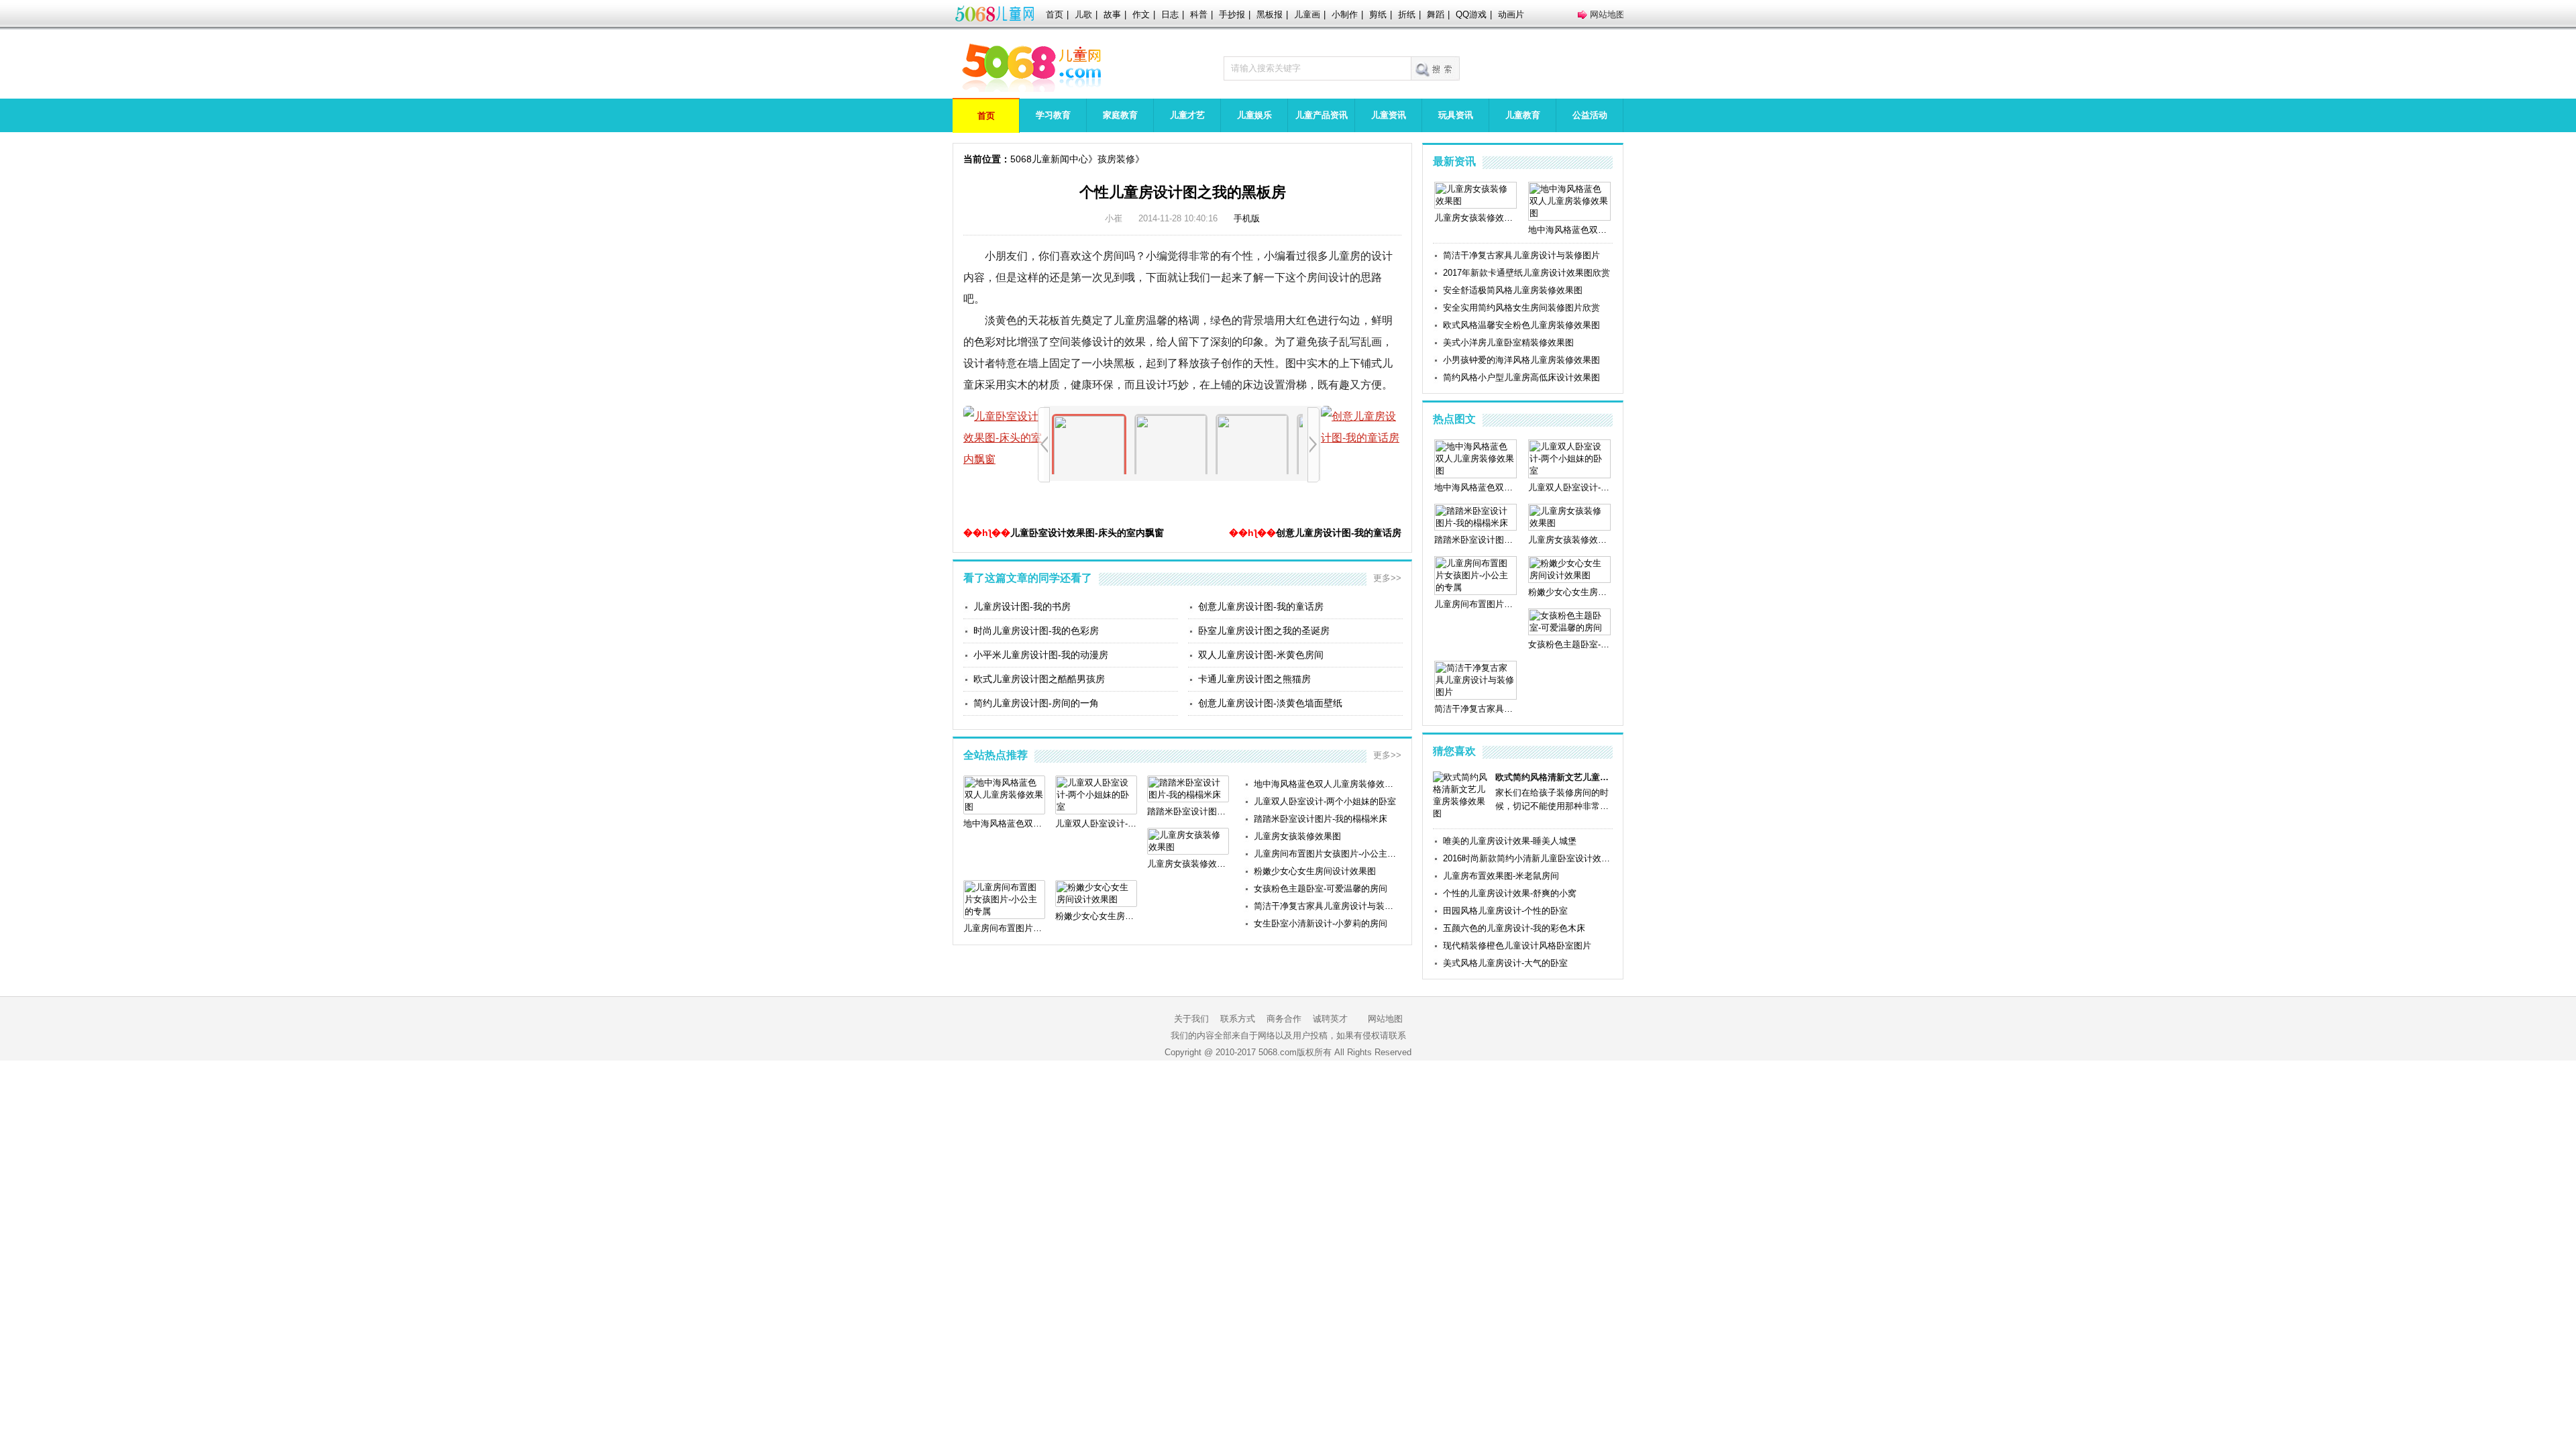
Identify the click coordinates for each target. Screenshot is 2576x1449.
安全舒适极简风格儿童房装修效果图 (1513, 290)
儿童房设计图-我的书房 (1022, 606)
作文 (1141, 14)
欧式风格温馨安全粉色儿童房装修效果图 (1521, 325)
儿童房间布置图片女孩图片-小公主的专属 (1328, 854)
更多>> (1387, 578)
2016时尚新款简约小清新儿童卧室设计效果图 (1528, 858)
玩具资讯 (1456, 115)
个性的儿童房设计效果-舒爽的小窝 (1510, 893)
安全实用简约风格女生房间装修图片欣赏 (1521, 308)
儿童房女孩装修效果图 (1297, 836)
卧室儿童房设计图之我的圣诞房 (1264, 631)
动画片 (1511, 14)
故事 (1112, 14)
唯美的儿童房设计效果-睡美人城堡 (1510, 841)
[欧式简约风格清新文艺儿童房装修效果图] (1462, 813)
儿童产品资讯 (1322, 115)
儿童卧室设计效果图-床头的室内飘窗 (1087, 533)
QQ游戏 (1471, 14)
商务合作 (1284, 1019)
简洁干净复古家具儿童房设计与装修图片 (1328, 906)
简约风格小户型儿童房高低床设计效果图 (1521, 377)
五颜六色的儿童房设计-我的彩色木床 (1514, 928)
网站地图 (1607, 14)
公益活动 (1590, 115)
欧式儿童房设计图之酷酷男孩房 (1039, 679)
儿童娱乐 (1254, 115)
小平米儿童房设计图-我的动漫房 (1041, 655)
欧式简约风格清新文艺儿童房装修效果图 (1554, 777)
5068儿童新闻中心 (1049, 159)
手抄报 (1232, 14)
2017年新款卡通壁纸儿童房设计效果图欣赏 (1526, 273)
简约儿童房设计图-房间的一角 (1036, 703)
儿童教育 (1523, 115)
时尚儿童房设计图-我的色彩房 (1036, 631)
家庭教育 (1120, 115)
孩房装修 (1116, 159)
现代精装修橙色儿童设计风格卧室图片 (1517, 946)
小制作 (1345, 14)
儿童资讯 (1389, 115)
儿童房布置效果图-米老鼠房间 (1501, 876)
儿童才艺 (1187, 115)
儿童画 (1307, 14)
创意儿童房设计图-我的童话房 (1339, 533)
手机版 (1247, 218)
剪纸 (1378, 14)
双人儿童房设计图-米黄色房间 (1261, 655)
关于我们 (1191, 1019)
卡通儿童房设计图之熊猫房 (1254, 679)
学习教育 (1053, 115)
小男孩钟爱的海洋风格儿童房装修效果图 (1521, 360)
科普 (1199, 14)
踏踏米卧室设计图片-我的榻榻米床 (1321, 819)
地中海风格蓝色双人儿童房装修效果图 (1328, 784)
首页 (1055, 14)
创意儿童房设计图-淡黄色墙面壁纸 (1270, 703)
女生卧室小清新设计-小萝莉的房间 (1321, 923)
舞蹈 (1436, 14)
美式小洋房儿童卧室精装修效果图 (1508, 342)
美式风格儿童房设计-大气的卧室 (1505, 963)
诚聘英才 (1330, 1019)
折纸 (1407, 14)
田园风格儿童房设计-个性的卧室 (1505, 911)
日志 (1170, 14)
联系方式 (1238, 1019)
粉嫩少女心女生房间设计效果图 (1315, 871)
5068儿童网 (994, 15)
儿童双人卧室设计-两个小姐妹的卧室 (1325, 801)
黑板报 (1270, 14)
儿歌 (1083, 14)
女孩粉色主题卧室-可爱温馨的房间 (1321, 889)
